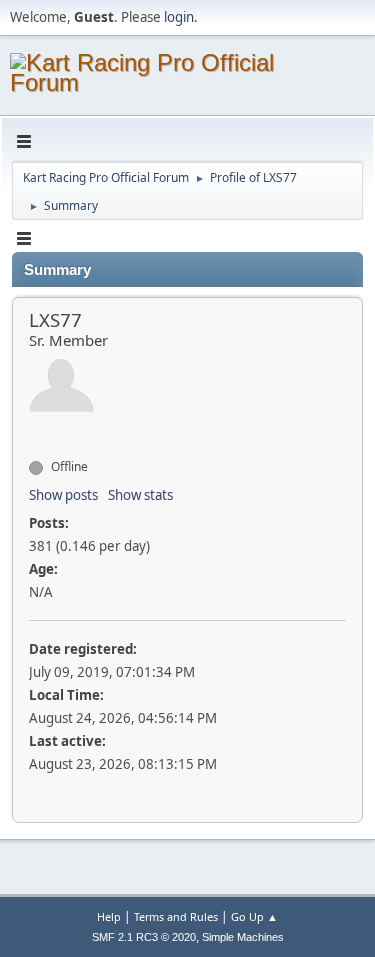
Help (109, 916)
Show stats (140, 495)
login (179, 17)
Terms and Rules (176, 916)
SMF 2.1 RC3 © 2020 (144, 937)
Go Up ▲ (254, 916)
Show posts (63, 495)
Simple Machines (243, 937)
